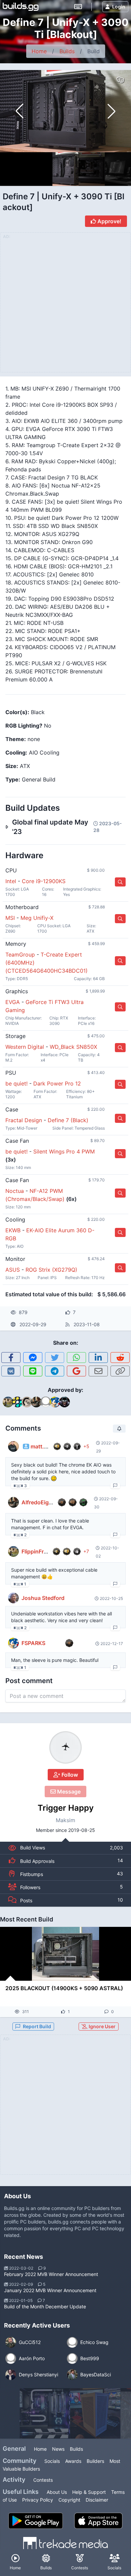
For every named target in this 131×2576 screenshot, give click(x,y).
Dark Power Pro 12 (57, 1083)
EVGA (13, 1002)
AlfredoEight (38, 1502)
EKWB (13, 1230)
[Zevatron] (45, 2413)
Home (39, 51)
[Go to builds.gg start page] (21, 7)
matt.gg (41, 1446)
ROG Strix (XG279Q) (51, 1270)
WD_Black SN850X (73, 1047)
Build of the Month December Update (45, 2306)
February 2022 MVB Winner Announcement (51, 2274)
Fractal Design (24, 1120)
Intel (11, 881)
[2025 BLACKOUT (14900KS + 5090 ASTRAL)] (65, 1954)
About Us (57, 2492)
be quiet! (16, 1083)
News (58, 2449)
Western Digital (25, 1047)
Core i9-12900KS (44, 881)
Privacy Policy (38, 2500)
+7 (86, 1551)
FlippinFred (36, 1551)
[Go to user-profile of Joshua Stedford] (13, 1598)
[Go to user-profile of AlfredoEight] (13, 1502)
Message (68, 1792)
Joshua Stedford (43, 1598)
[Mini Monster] (95, 2413)
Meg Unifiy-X (37, 918)
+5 (86, 1446)
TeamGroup (20, 955)
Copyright (69, 2500)
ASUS (13, 1270)
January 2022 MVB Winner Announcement (50, 2290)
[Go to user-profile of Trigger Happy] (65, 1747)
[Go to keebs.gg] (78, 7)
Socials (52, 2461)
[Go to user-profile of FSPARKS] (13, 1643)
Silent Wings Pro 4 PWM (64, 1151)
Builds (67, 51)
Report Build (37, 2026)
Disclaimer (97, 2500)
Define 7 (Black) (68, 1120)
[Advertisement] (65, 2109)
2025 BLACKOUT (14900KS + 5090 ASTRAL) (64, 1988)
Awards (73, 2461)
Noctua (15, 1191)
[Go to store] (120, 882)
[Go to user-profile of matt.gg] (13, 1446)
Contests (43, 2480)
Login (119, 7)
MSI (10, 918)
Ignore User (102, 2026)
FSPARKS (33, 1643)
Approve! (109, 221)
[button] (112, 111)
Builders (95, 2461)
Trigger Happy (66, 1808)
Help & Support (89, 2492)
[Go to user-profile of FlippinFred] (13, 1551)
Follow (69, 1775)
